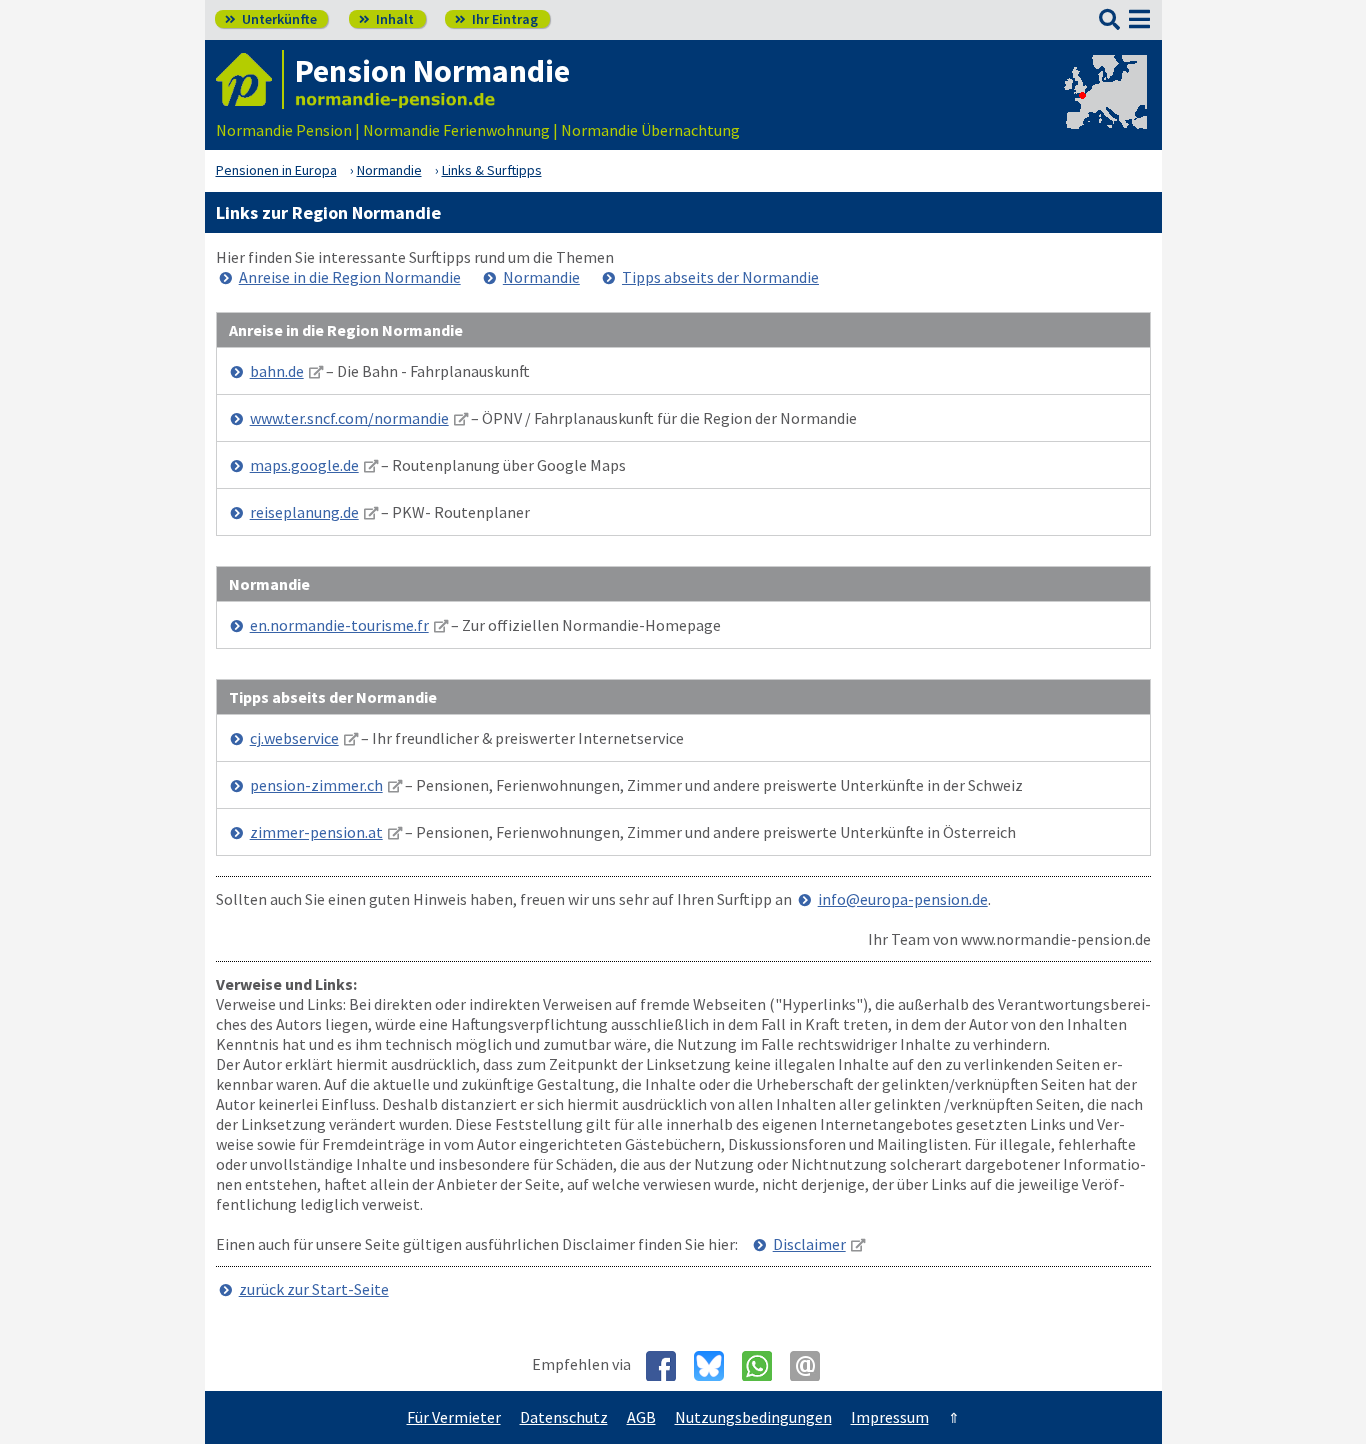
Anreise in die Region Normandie (350, 277)
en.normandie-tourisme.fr (339, 625)
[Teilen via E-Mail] (812, 1366)
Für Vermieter (454, 1417)
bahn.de (277, 371)
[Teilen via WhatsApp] (764, 1366)
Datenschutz (564, 1417)
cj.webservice (294, 738)
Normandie (541, 277)
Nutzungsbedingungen (753, 1417)
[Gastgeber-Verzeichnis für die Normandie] (250, 79)
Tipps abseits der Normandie (720, 277)
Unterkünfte (271, 19)
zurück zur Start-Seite (314, 1289)
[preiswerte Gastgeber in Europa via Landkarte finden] (1104, 110)
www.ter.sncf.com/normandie (349, 418)
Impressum (890, 1417)
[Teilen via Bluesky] (716, 1366)
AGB (641, 1417)
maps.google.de (304, 465)
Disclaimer (809, 1244)
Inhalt (386, 19)
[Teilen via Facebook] (668, 1366)
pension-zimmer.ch (316, 785)
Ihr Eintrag (496, 19)
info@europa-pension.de (903, 899)
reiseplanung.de (304, 512)
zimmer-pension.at (316, 832)
